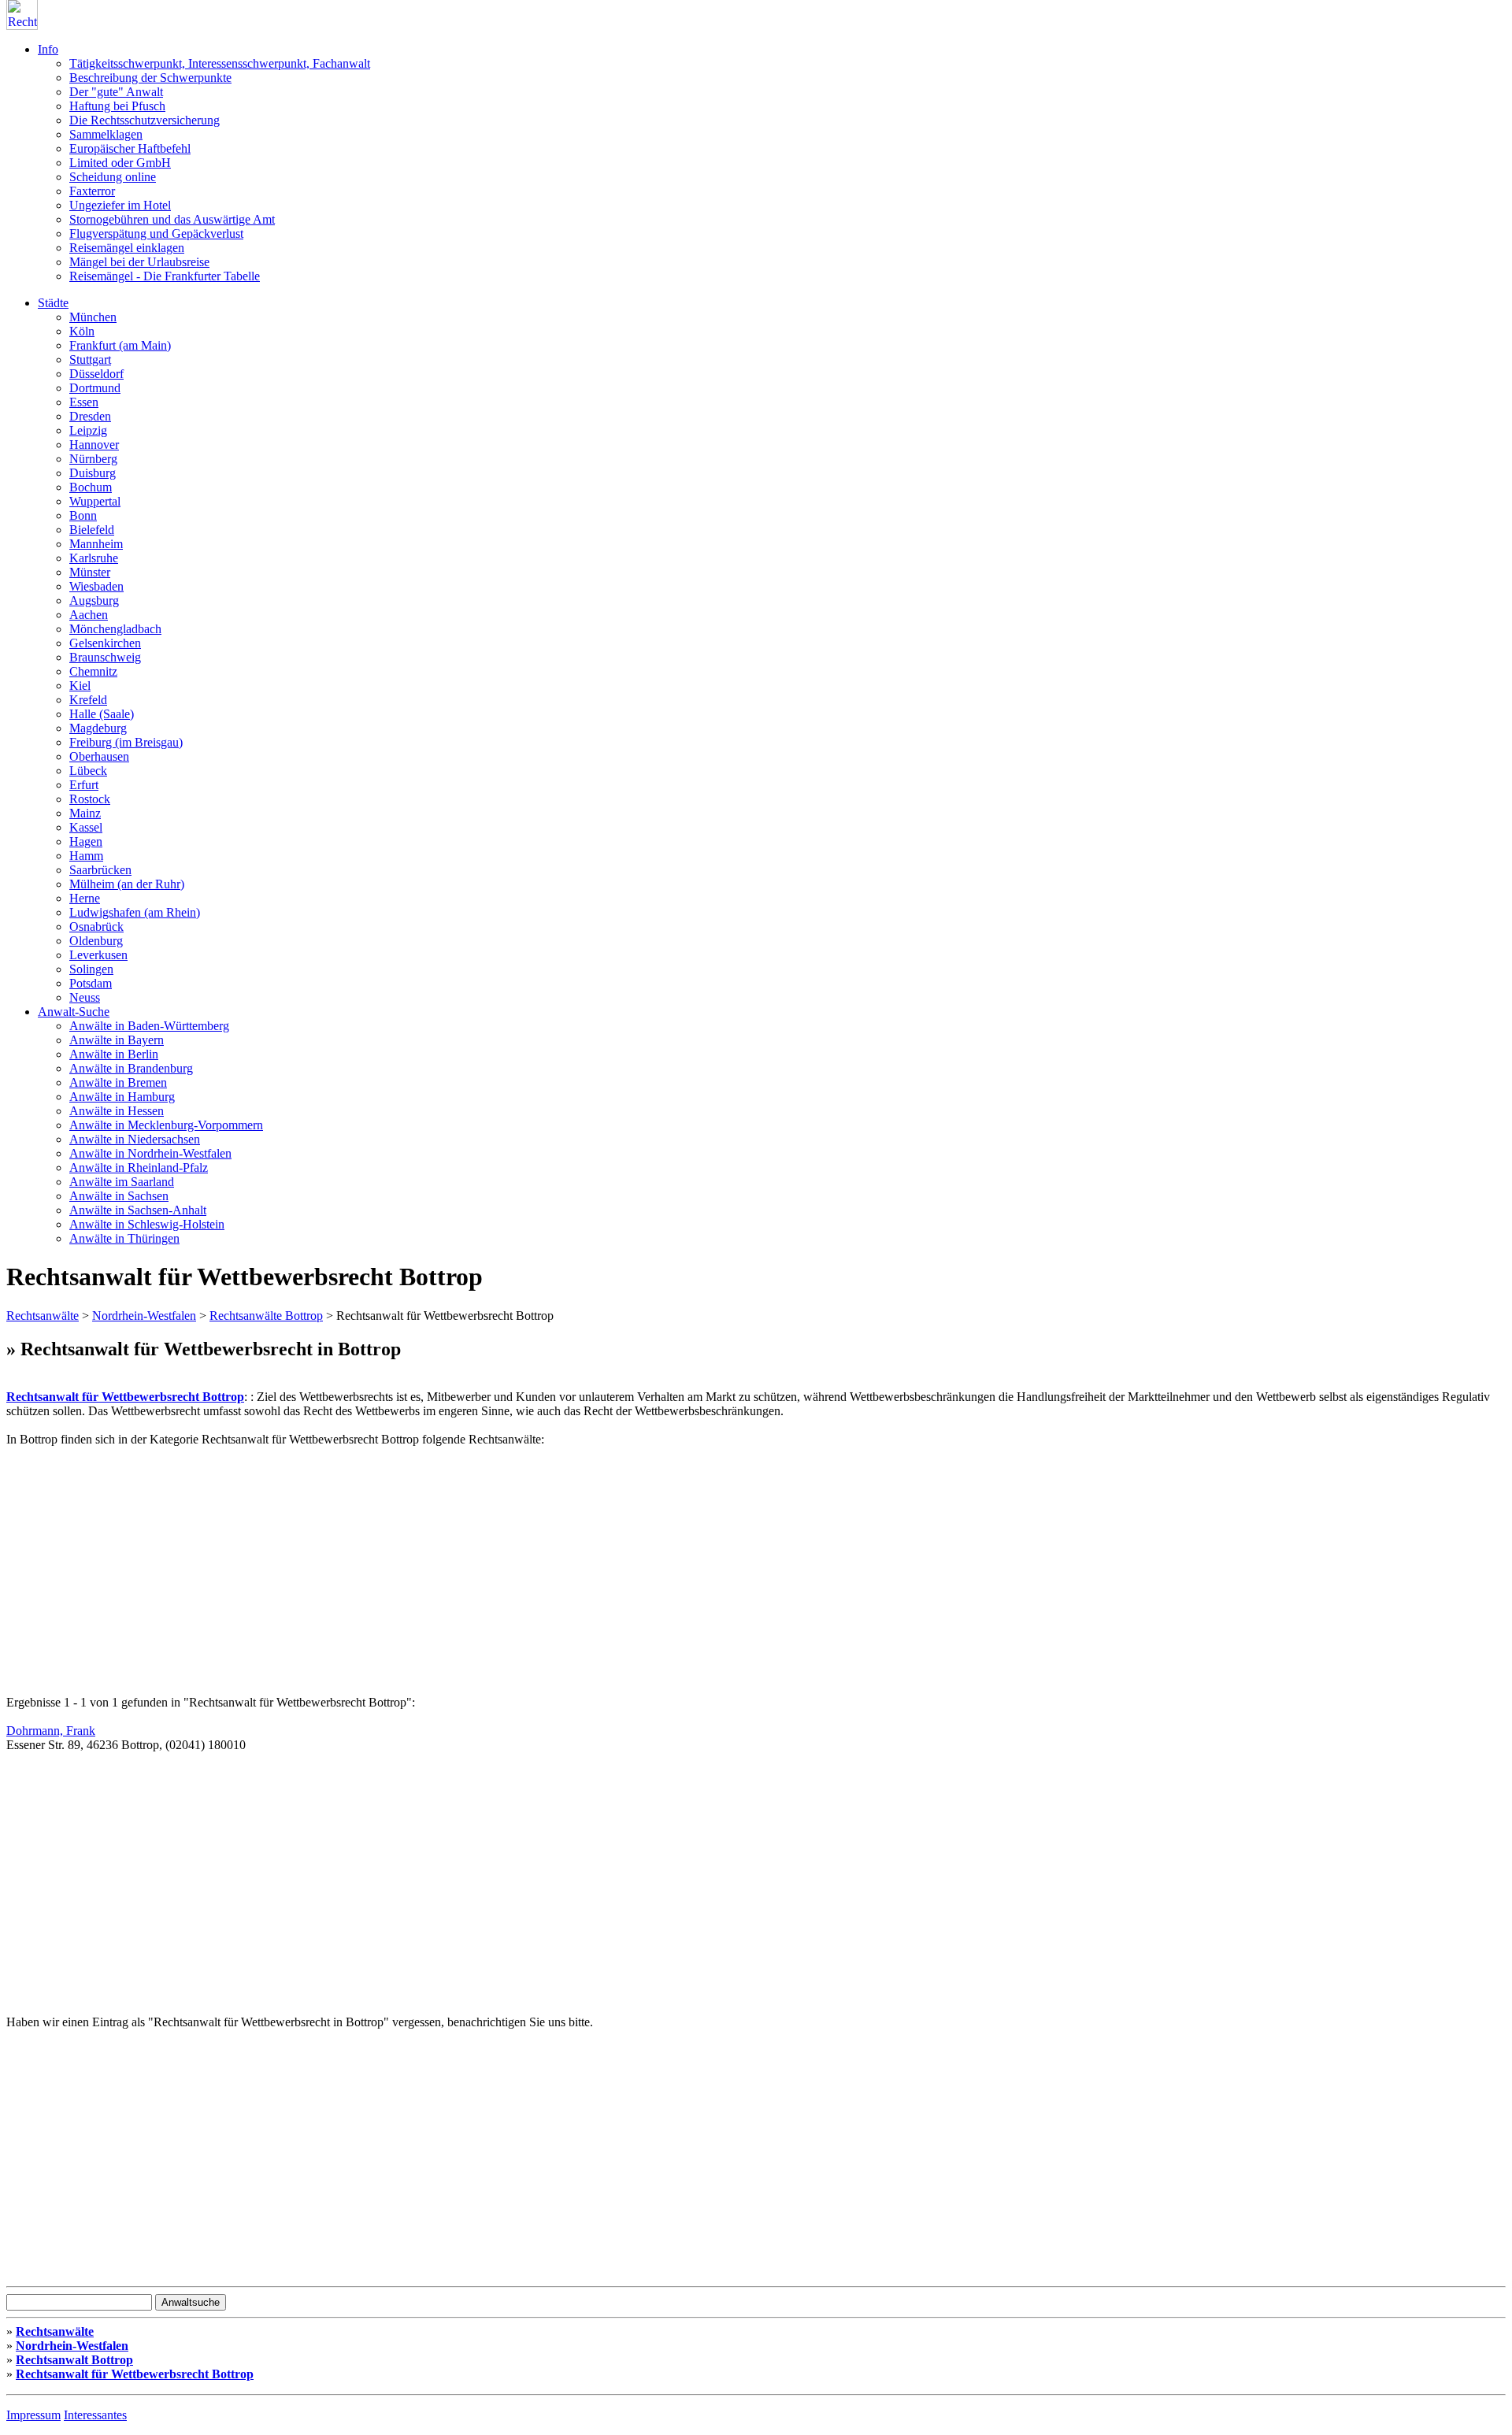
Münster (90, 572)
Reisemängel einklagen (127, 248)
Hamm (86, 856)
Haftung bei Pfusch (117, 106)
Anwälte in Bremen (118, 1082)
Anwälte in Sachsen (119, 1196)
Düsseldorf (96, 374)
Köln (82, 331)
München (93, 317)
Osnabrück (96, 927)
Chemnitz (93, 671)
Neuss (85, 997)
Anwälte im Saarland (122, 1182)
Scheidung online (113, 177)
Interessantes (95, 2415)
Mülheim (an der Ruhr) (127, 884)
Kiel (80, 686)
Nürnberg (93, 459)
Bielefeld (92, 530)
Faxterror (92, 191)
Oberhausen (99, 756)
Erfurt (84, 785)
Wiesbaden (96, 586)
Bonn (83, 515)
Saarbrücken (100, 870)
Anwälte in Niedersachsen (135, 1139)
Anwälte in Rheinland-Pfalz (139, 1167)
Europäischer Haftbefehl (130, 148)
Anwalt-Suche (74, 1012)
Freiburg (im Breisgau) (126, 742)
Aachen (89, 615)
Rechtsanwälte (43, 1316)
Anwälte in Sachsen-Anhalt (138, 1210)
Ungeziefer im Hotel (120, 205)
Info (48, 49)
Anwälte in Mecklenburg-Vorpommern (166, 1125)
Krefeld (88, 700)
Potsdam (91, 983)
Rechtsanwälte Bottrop (266, 1316)
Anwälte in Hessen (117, 1111)
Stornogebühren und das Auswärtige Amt (172, 219)
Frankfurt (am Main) (120, 345)
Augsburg (94, 600)
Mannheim (96, 544)
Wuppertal (95, 501)
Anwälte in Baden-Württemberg (149, 1026)
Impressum (33, 2415)
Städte (53, 303)
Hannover (94, 445)
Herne (85, 898)
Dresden (90, 416)
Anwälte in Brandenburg (131, 1068)
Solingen (91, 969)
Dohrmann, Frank (51, 1731)
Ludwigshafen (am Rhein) (135, 912)
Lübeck (88, 771)
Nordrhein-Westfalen (144, 1316)
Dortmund (95, 388)
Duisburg (93, 473)
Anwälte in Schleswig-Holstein (147, 1224)
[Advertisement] (479, 1557)
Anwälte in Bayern (117, 1040)
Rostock (90, 799)
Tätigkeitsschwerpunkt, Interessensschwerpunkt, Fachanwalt (220, 63)
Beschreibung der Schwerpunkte (150, 78)
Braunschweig (105, 657)
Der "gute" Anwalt (116, 92)
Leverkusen (98, 955)
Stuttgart (90, 360)
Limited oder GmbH (120, 163)
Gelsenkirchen (105, 643)
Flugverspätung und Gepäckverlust (156, 233)
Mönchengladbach (115, 629)
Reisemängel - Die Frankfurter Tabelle (165, 276)
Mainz (85, 813)
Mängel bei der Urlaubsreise (139, 262)
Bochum (91, 487)
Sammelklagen (106, 134)
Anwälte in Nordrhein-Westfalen (150, 1153)
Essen (84, 402)
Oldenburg (96, 941)
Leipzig (88, 430)
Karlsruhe (94, 558)
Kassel (86, 827)
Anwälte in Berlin (114, 1054)
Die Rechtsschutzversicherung (145, 120)
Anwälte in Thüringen (124, 1238)
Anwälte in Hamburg (122, 1097)
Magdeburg (98, 728)
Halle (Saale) (102, 714)
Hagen (86, 841)
